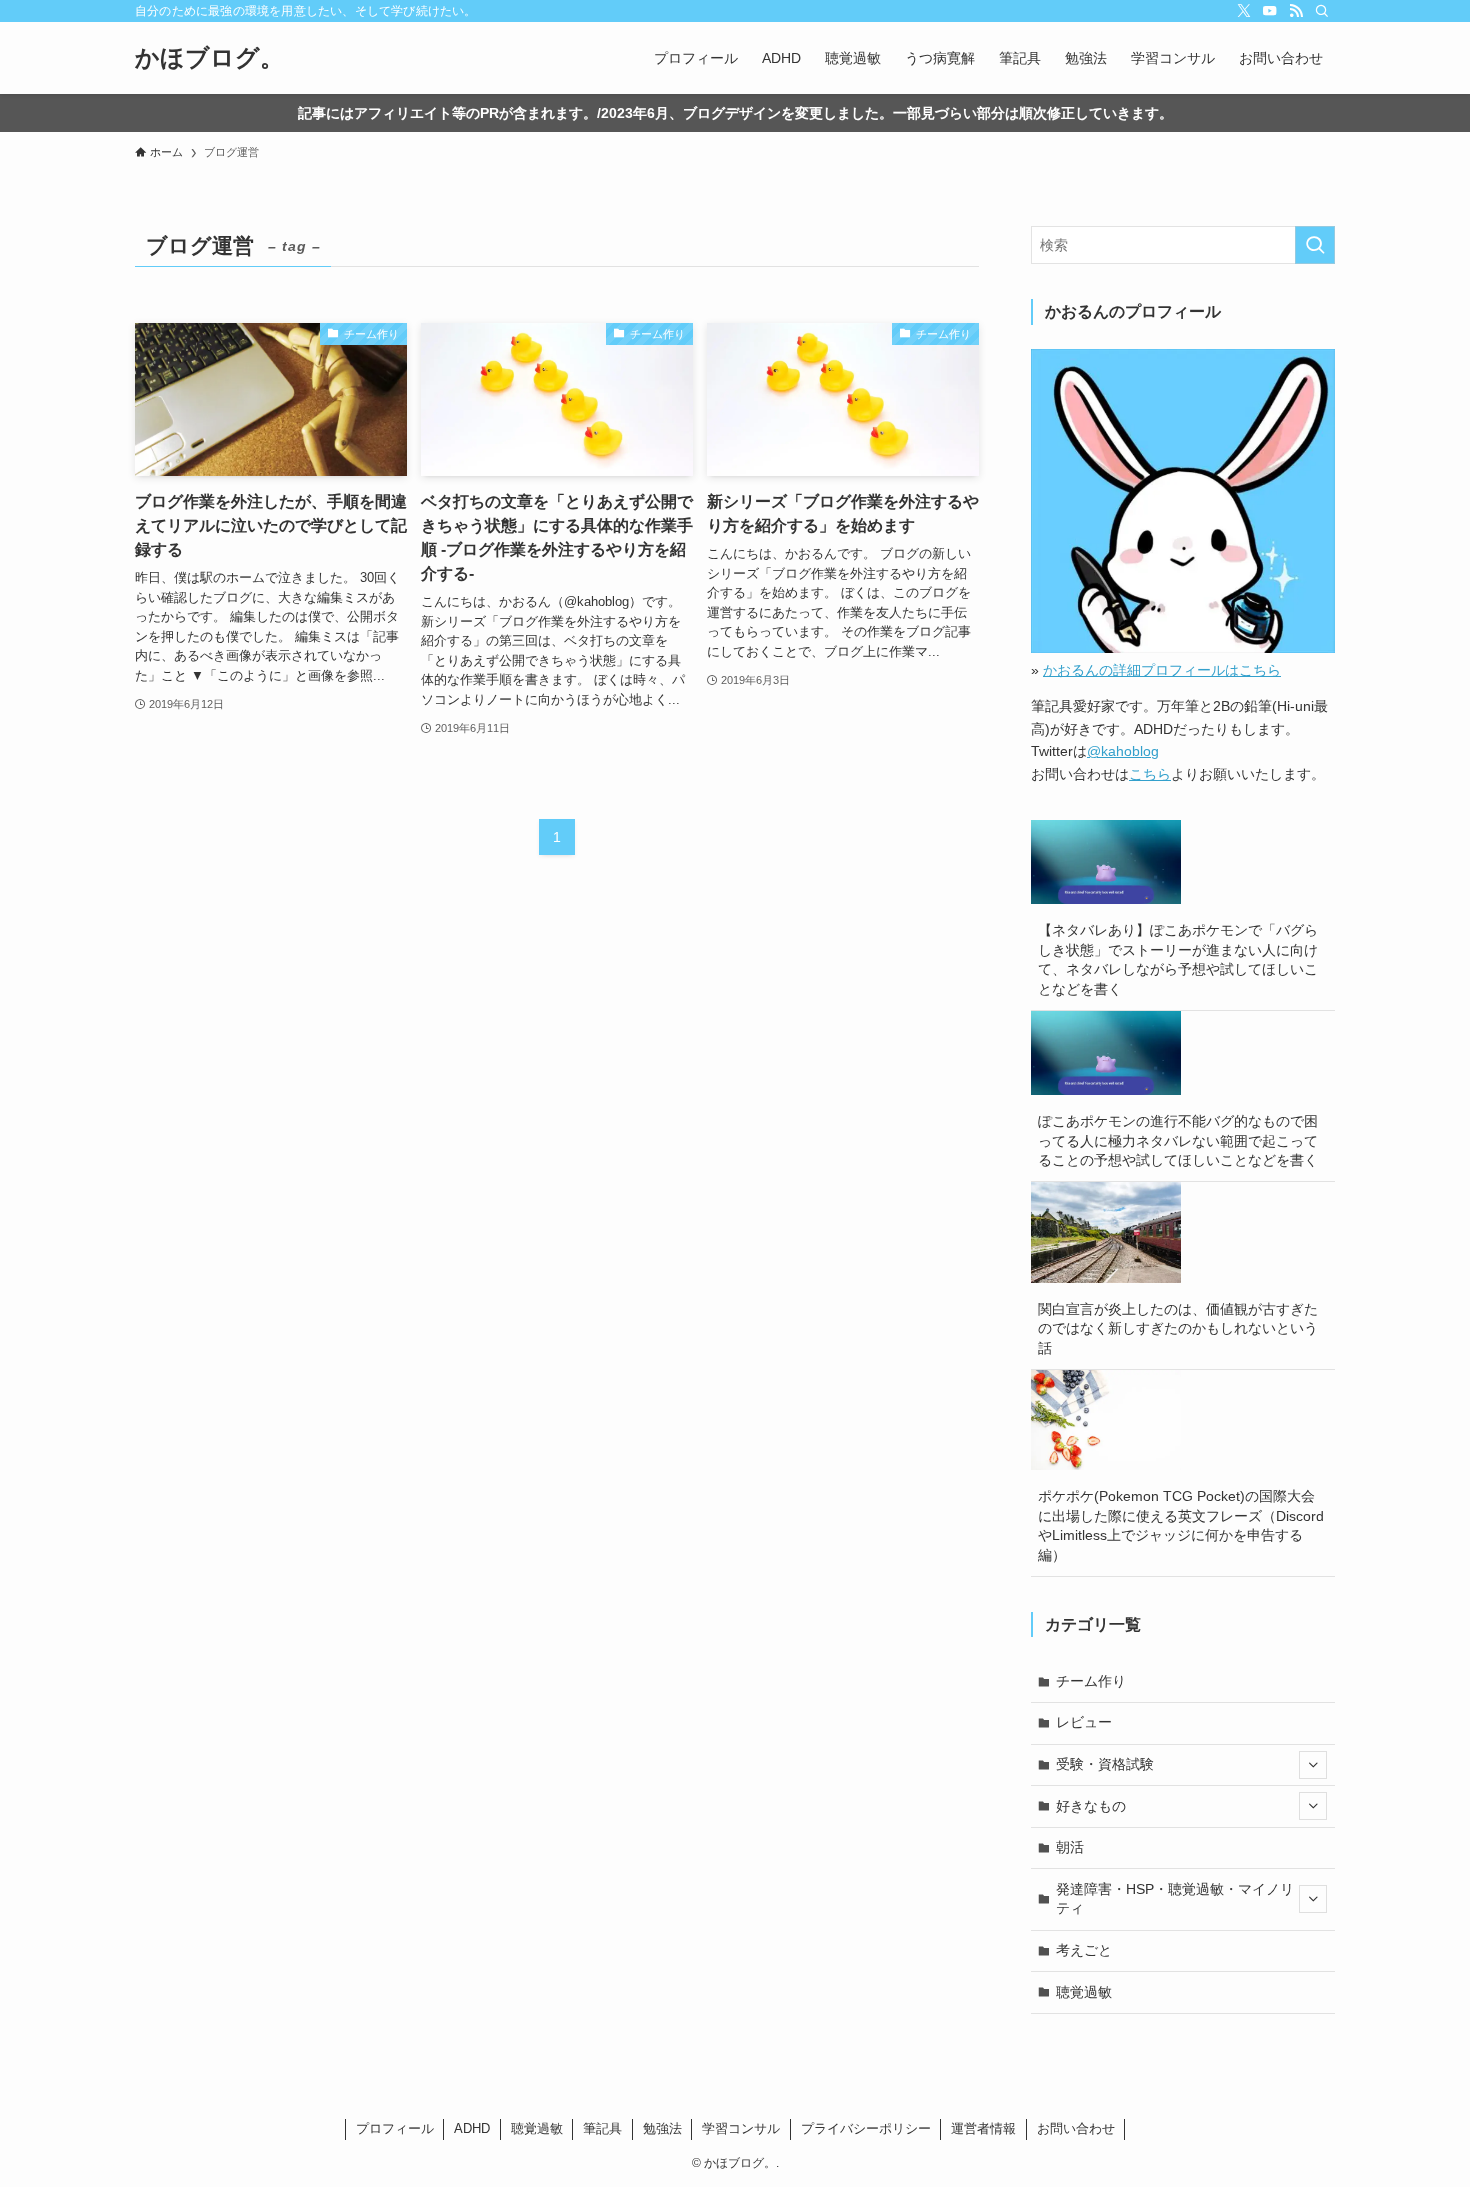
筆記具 (602, 2128)
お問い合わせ (1076, 2128)
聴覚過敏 (1084, 1992)
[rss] (1296, 11)
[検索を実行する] (1315, 245)
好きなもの (1091, 1806)
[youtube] (1270, 11)
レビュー (1084, 1722)
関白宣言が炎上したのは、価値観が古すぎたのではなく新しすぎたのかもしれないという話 (1178, 1328)
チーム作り (1091, 1681)
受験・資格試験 (1105, 1764)
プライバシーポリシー (866, 2128)
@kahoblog (1123, 751)
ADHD (472, 2128)
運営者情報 (983, 2128)
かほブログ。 (209, 58)
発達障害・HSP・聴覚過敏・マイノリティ (1175, 1899)
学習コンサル (741, 2128)
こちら (1150, 774)
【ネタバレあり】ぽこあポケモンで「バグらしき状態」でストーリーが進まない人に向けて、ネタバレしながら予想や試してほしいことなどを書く (1178, 959)
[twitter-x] (1244, 11)
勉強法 (662, 2128)
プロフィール (395, 2128)
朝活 (1070, 1847)
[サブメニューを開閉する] (1313, 1765)
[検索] (1322, 11)
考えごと (1084, 1950)
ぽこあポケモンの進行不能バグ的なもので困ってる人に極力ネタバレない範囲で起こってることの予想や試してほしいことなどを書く (1178, 1140)
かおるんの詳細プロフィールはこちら (1162, 670)
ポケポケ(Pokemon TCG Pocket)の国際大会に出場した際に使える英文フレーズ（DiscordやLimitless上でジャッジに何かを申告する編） (1181, 1525)
